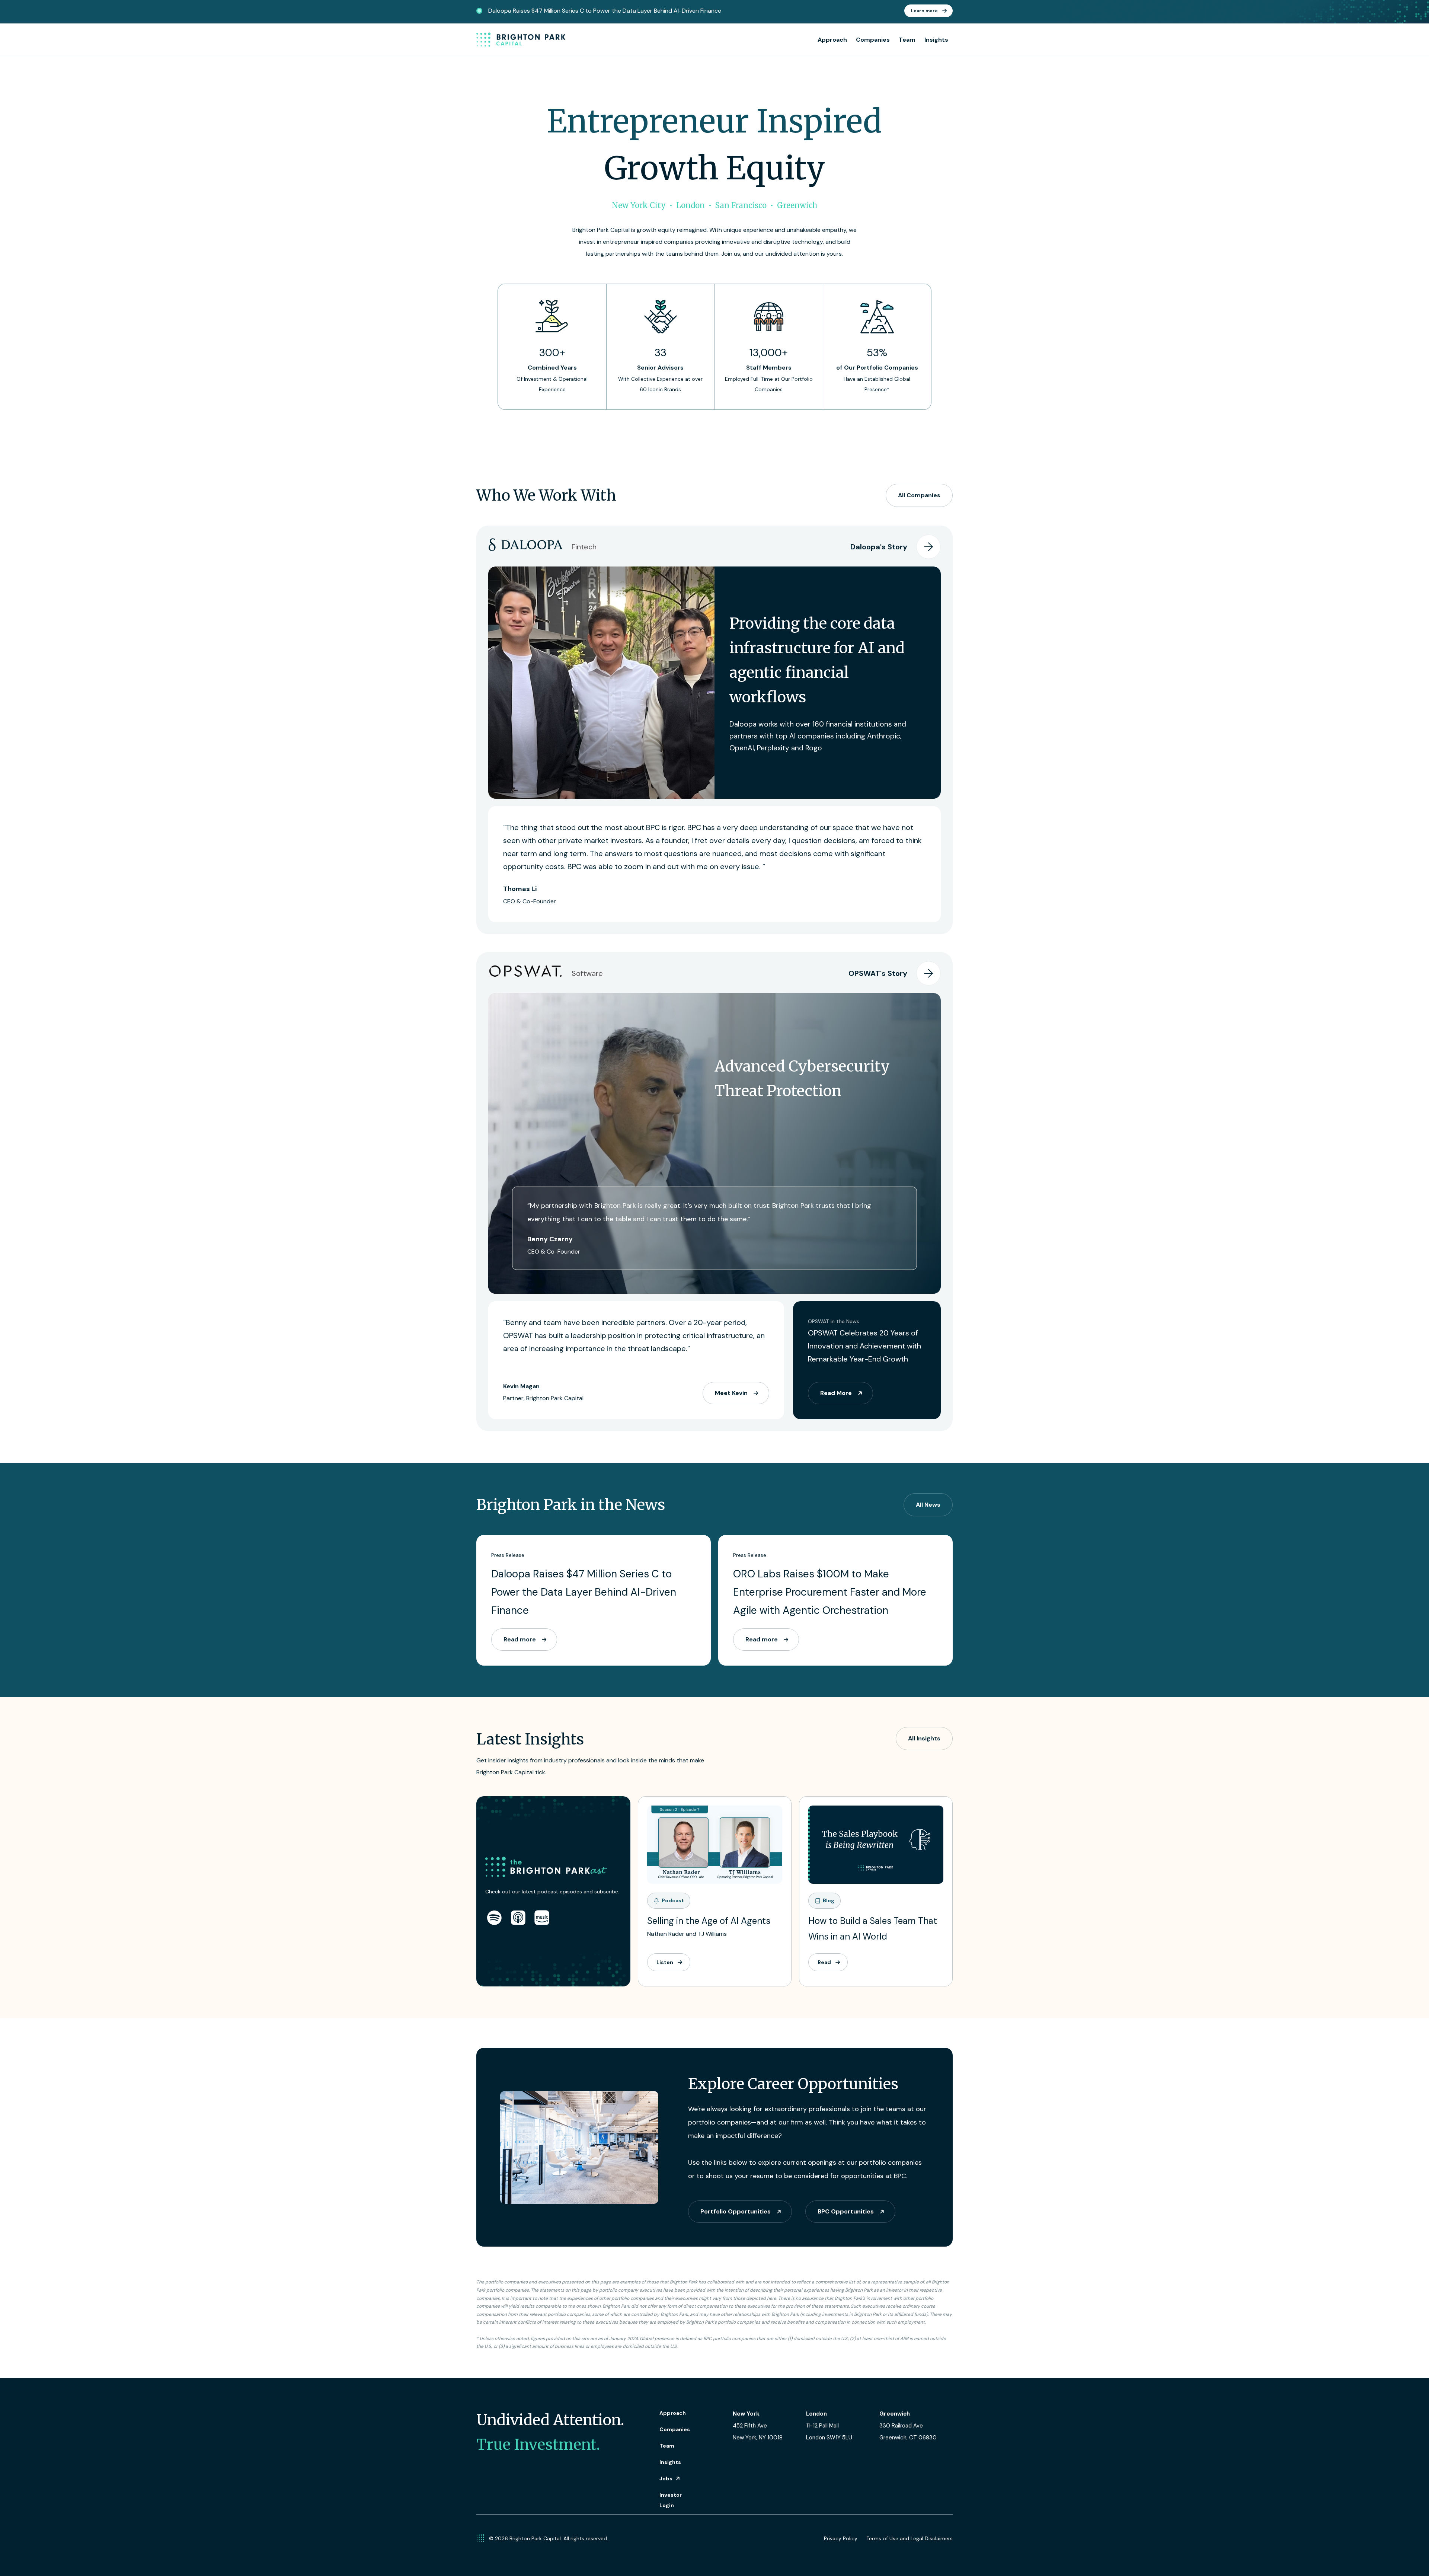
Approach (832, 40)
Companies (873, 40)
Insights (936, 40)
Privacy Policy (841, 2538)
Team (907, 40)
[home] (521, 40)
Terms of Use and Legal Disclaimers (909, 2538)
